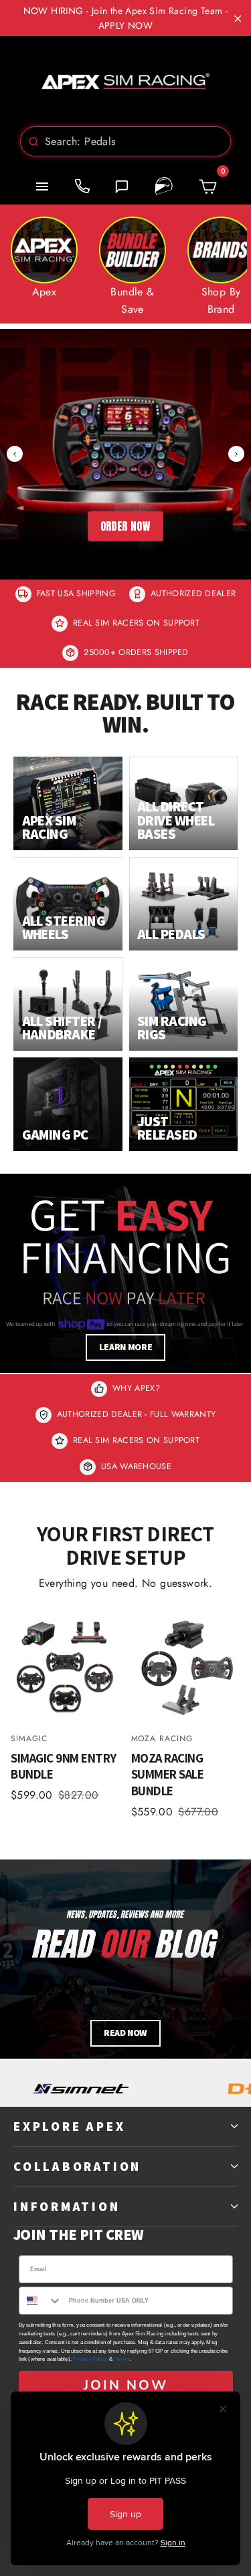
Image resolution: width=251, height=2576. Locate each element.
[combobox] (125, 141)
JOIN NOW (126, 2385)
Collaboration (77, 2166)
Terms (122, 2359)
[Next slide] (236, 454)
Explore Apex (69, 2126)
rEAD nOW (125, 2033)
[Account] (164, 186)
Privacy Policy (90, 2359)
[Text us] (122, 186)
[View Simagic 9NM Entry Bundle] (66, 1666)
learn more (126, 1347)
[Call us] (82, 186)
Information (67, 2206)
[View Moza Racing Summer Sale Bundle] (186, 1666)
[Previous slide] (15, 454)
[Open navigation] (42, 186)
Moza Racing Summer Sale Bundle (168, 1774)
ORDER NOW (126, 526)
